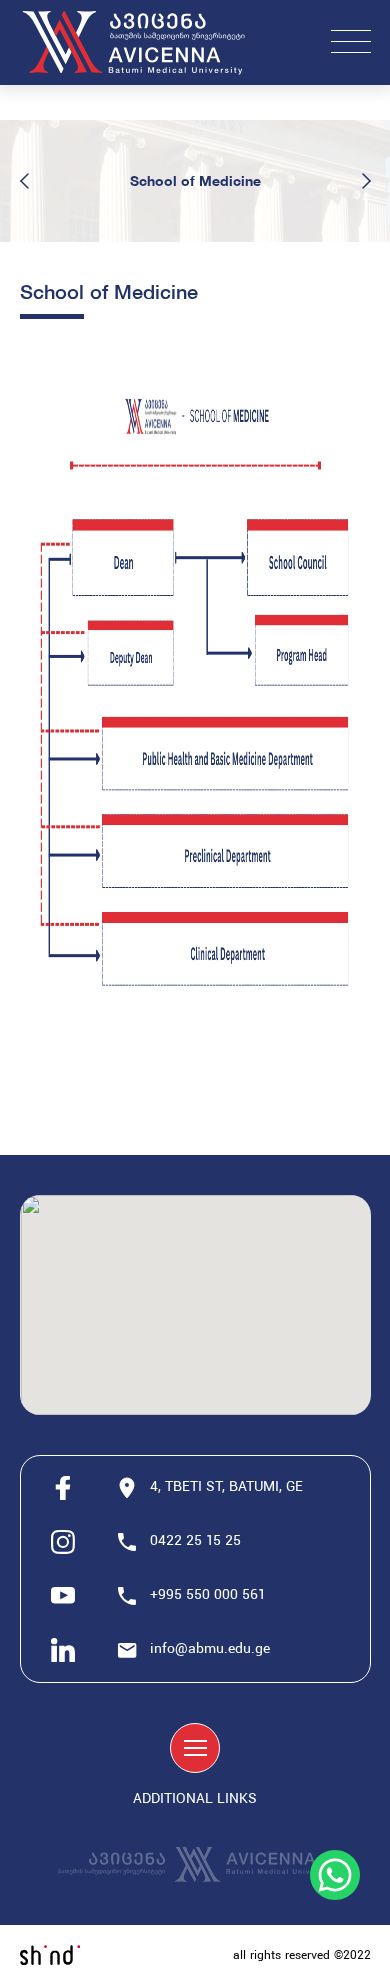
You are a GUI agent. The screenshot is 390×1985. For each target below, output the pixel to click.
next (366, 181)
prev (25, 181)
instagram (63, 1542)
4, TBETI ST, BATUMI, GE (226, 1487)
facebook (63, 1488)
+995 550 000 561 (209, 1595)
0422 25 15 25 (197, 1541)
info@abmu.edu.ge (210, 1649)
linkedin (63, 1650)
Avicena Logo (145, 43)
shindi (50, 1955)
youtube (63, 1596)
